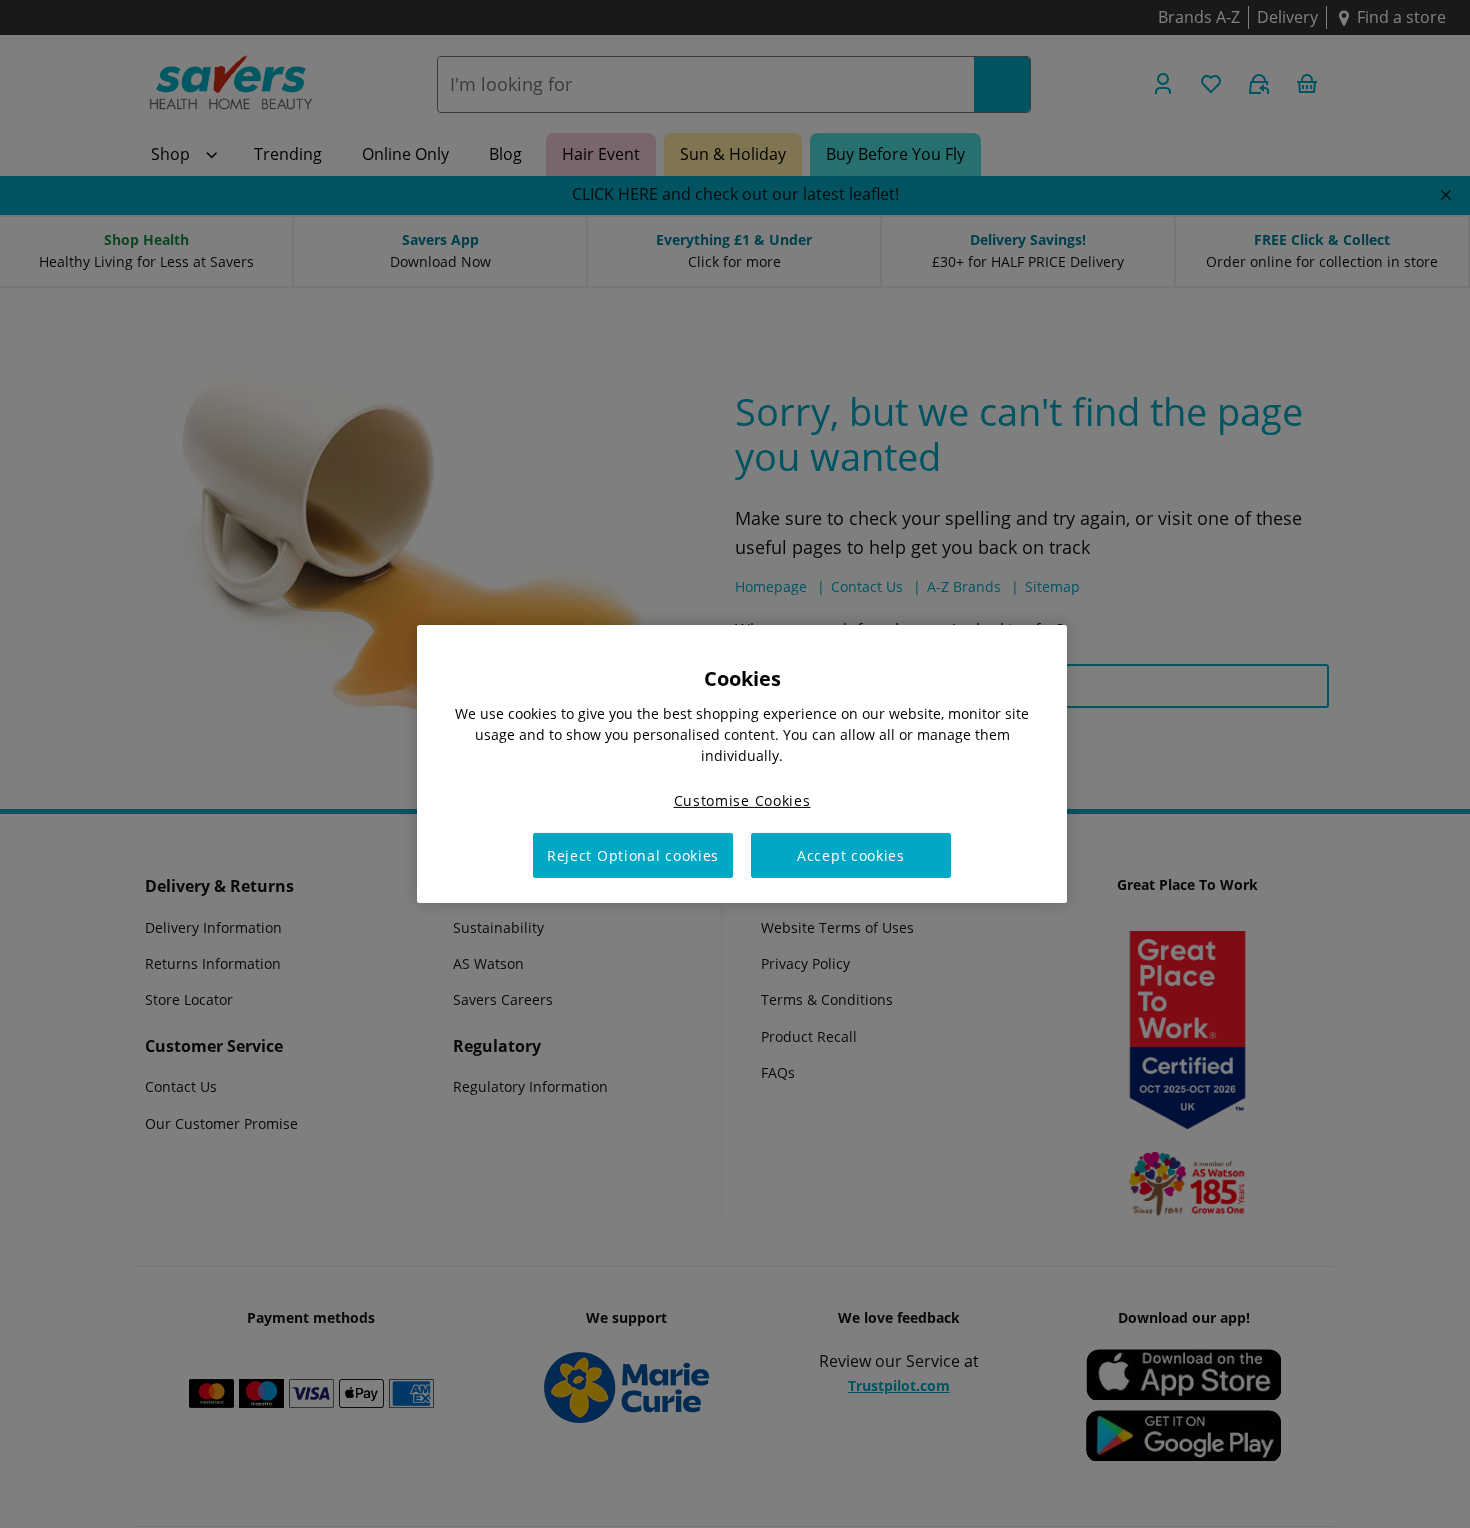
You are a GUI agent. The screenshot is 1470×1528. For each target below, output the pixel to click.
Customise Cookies (742, 800)
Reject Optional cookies (633, 855)
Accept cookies (851, 855)
